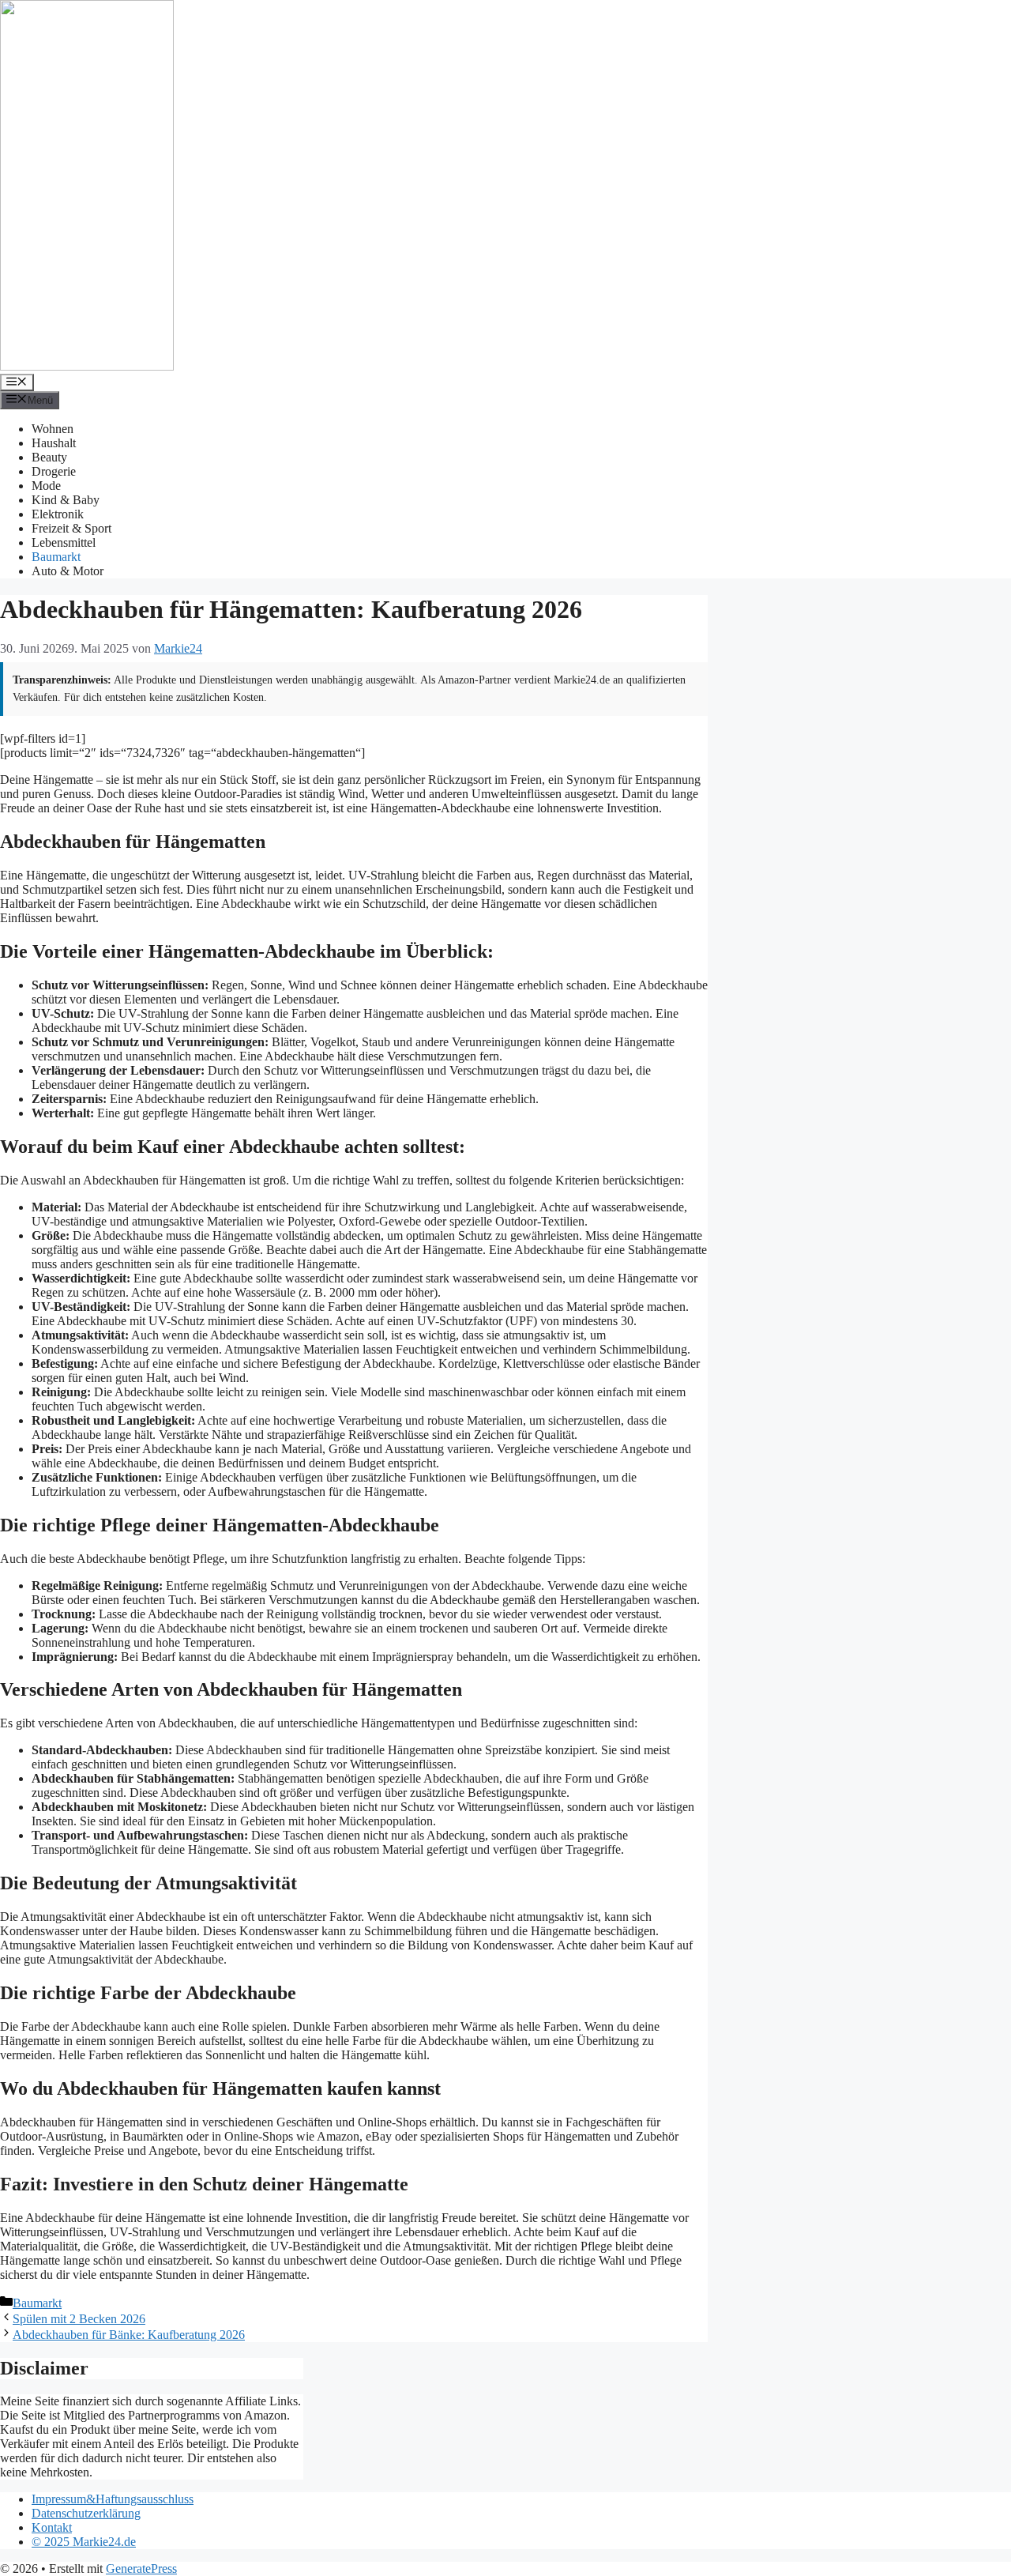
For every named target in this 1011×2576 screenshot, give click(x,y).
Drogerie (54, 471)
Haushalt (54, 443)
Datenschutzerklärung (86, 2513)
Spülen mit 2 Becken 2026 (79, 2319)
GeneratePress (141, 2568)
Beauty (49, 457)
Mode (46, 486)
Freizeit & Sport (71, 528)
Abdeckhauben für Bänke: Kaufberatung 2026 (129, 2335)
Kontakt (52, 2527)
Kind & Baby (66, 500)
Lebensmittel (64, 542)
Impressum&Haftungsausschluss (113, 2499)
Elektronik (58, 514)
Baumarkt (56, 557)
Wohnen (53, 429)
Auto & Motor (68, 571)
